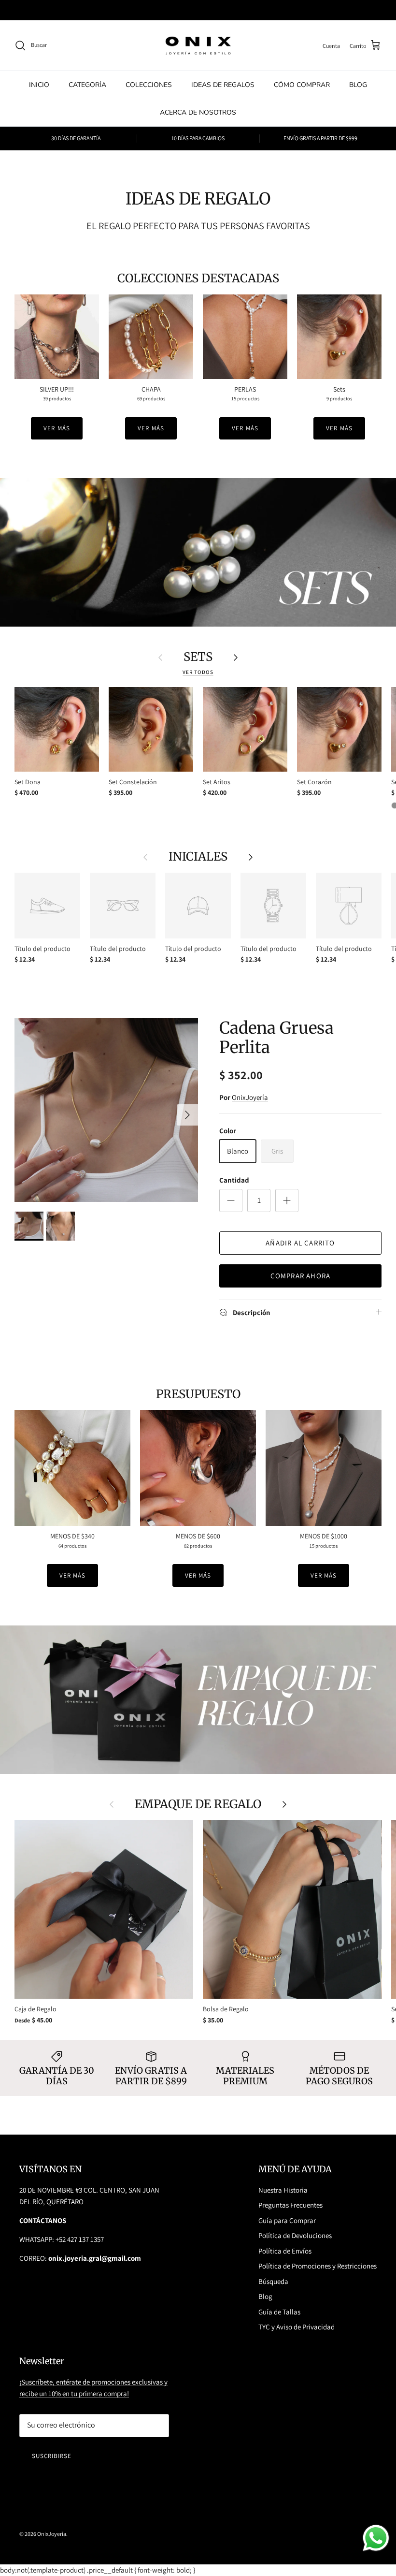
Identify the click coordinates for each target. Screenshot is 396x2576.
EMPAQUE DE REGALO (198, 1804)
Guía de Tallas (279, 2312)
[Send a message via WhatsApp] (376, 2538)
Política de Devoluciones (295, 2235)
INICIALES (198, 857)
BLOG (358, 85)
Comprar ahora (301, 1276)
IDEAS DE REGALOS (223, 85)
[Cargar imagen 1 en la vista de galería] (106, 1110)
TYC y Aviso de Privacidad (297, 2327)
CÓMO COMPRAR (302, 85)
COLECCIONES (149, 85)
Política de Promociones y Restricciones (318, 2266)
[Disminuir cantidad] (231, 1200)
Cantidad (234, 1180)
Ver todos (198, 672)
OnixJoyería (250, 1097)
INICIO (39, 85)
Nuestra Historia (283, 2190)
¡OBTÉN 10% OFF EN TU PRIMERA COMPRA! (198, 10)
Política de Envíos (285, 2251)
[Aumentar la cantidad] (287, 1200)
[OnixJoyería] (198, 46)
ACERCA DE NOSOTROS (198, 112)
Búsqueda (273, 2281)
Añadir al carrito (300, 1243)
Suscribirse (52, 2456)
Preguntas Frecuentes (290, 2205)
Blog (265, 2296)
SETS (198, 657)
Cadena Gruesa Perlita (276, 1038)
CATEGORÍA (87, 85)
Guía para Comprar (287, 2220)
